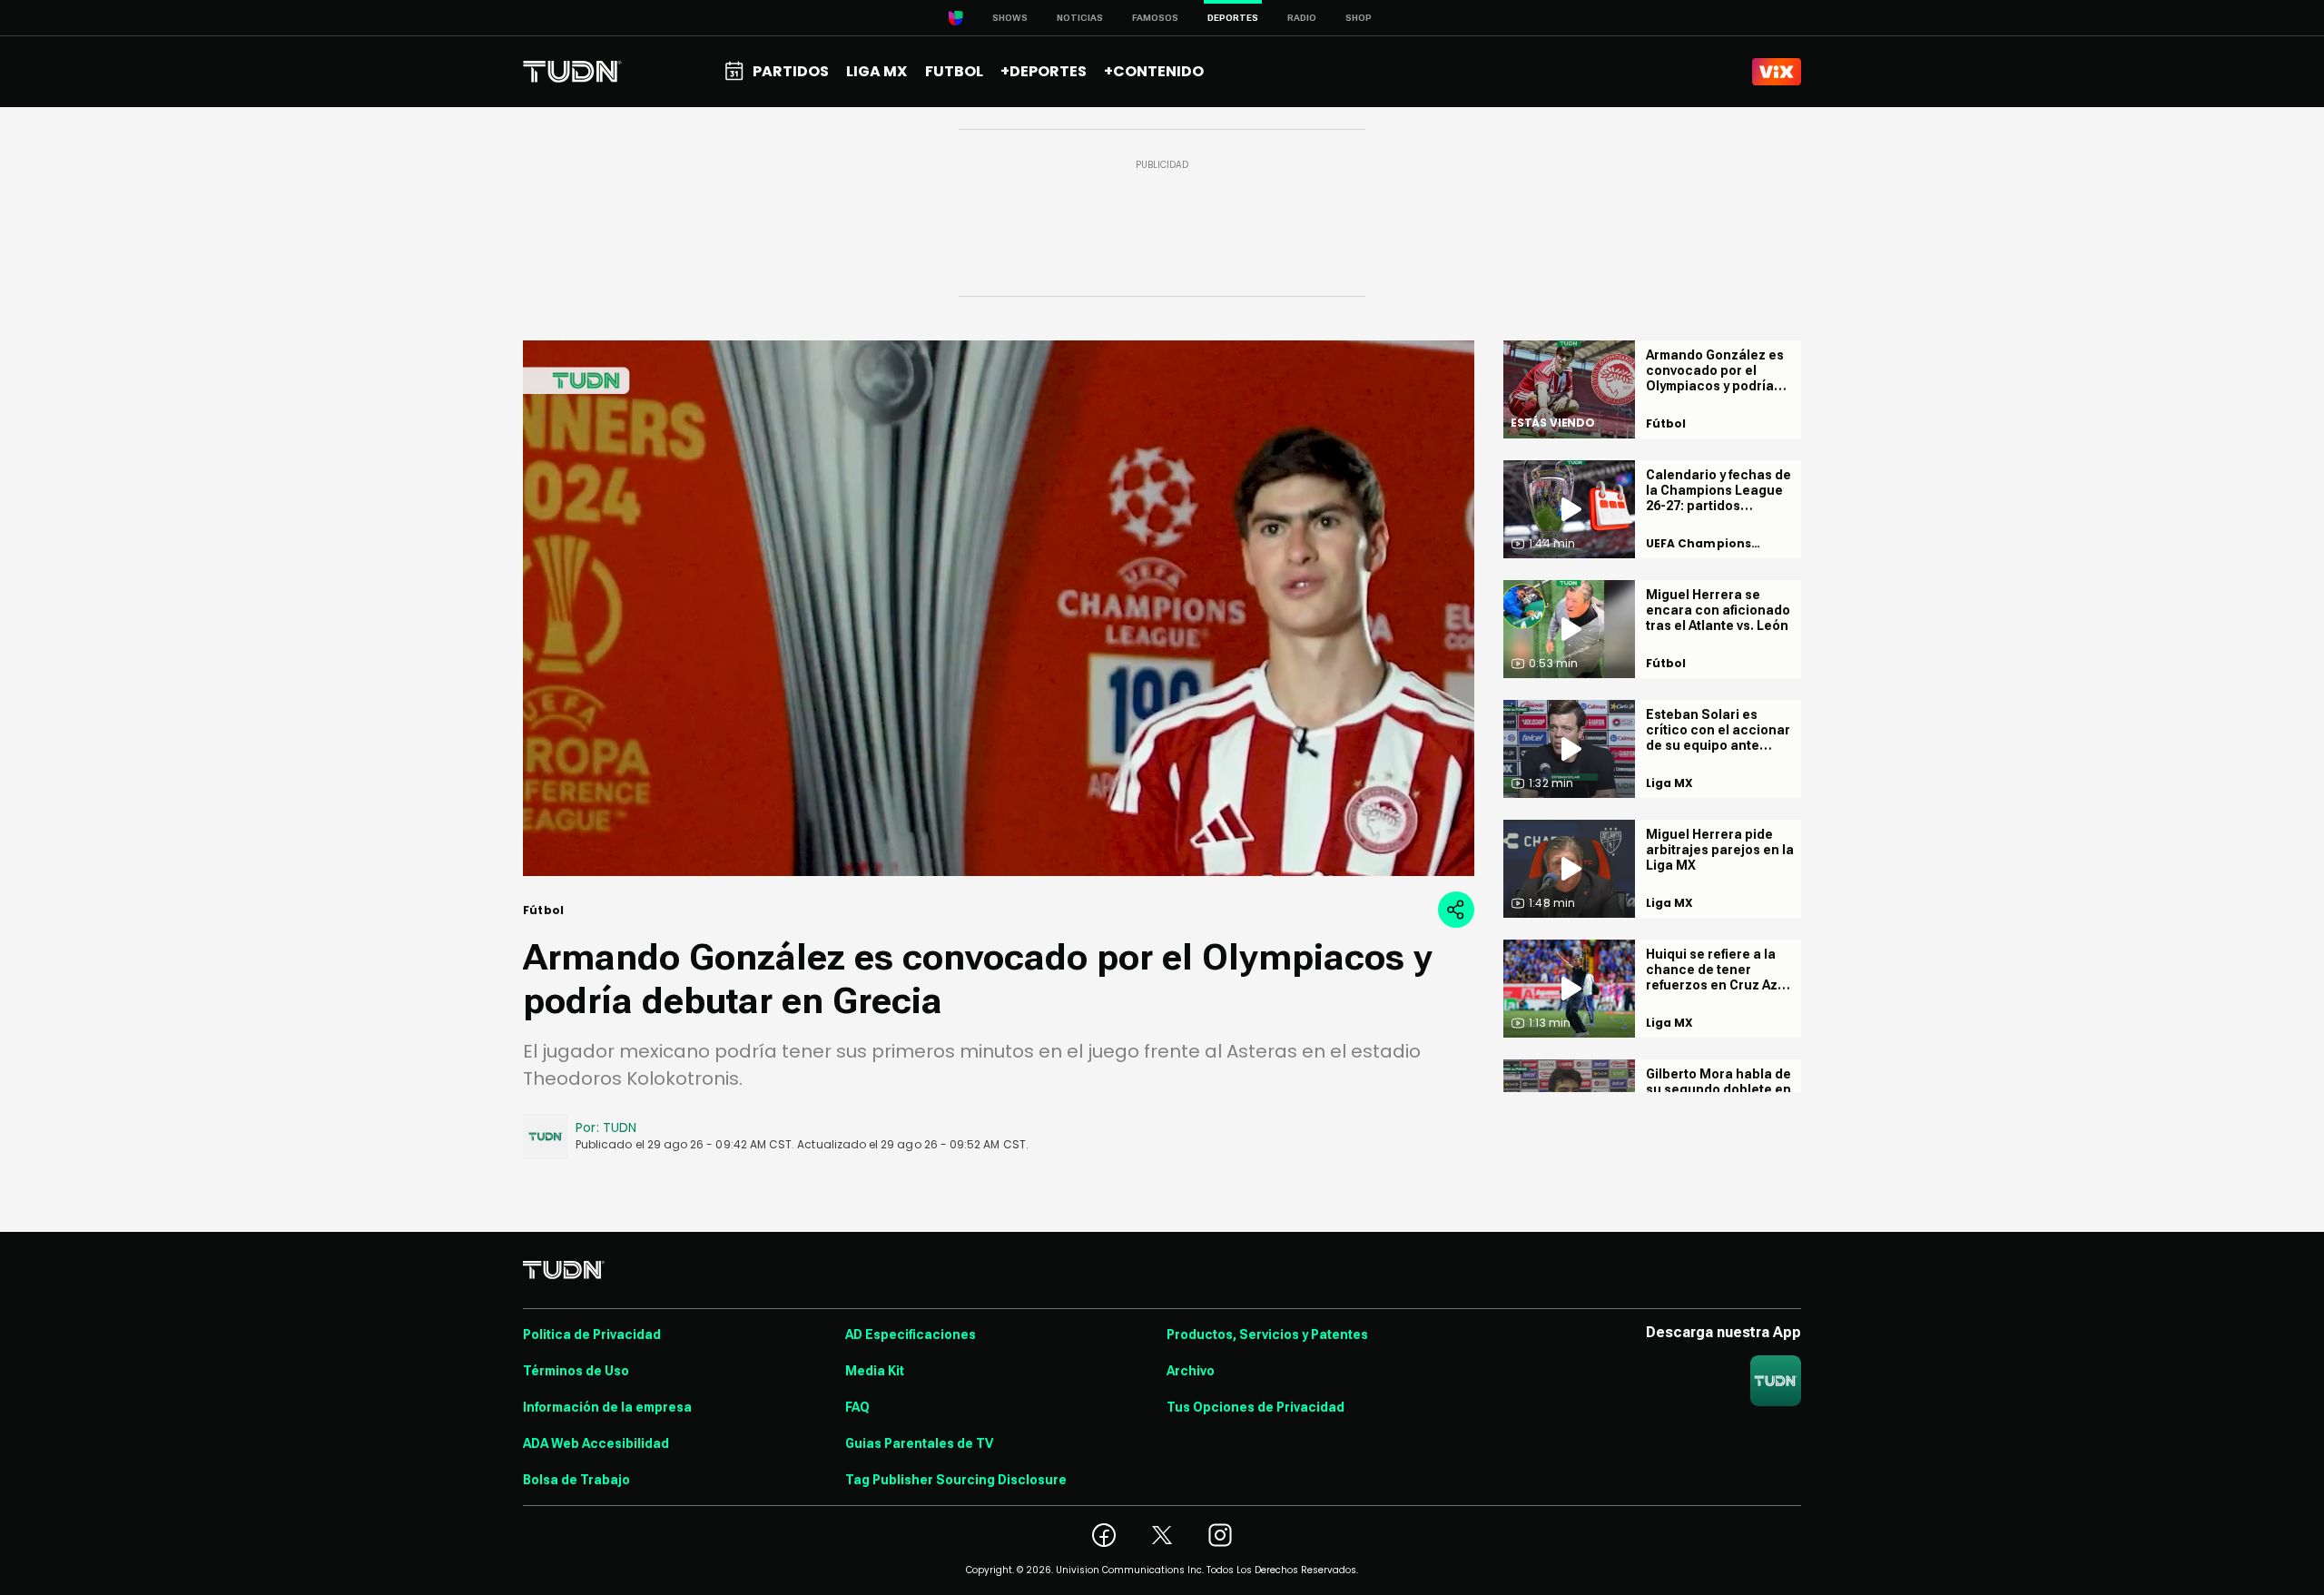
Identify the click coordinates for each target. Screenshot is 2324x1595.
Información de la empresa (607, 1407)
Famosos (1155, 18)
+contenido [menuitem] (1154, 71)
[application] (999, 608)
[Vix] (1777, 72)
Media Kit (875, 1371)
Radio (1302, 18)
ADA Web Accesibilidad (596, 1443)
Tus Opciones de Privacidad (1256, 1407)
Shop (1359, 18)
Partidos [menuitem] (791, 71)
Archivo (1191, 1371)
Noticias (1080, 18)
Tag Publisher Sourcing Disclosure (956, 1480)
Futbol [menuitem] (954, 71)
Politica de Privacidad (592, 1334)
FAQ (857, 1407)
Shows (1010, 18)
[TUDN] (572, 72)
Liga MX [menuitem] (876, 71)
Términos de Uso (576, 1371)
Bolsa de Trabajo (576, 1480)
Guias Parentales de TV (919, 1443)
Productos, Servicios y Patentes (1267, 1334)
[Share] (1456, 910)
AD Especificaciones (911, 1334)
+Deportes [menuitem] (1044, 71)
